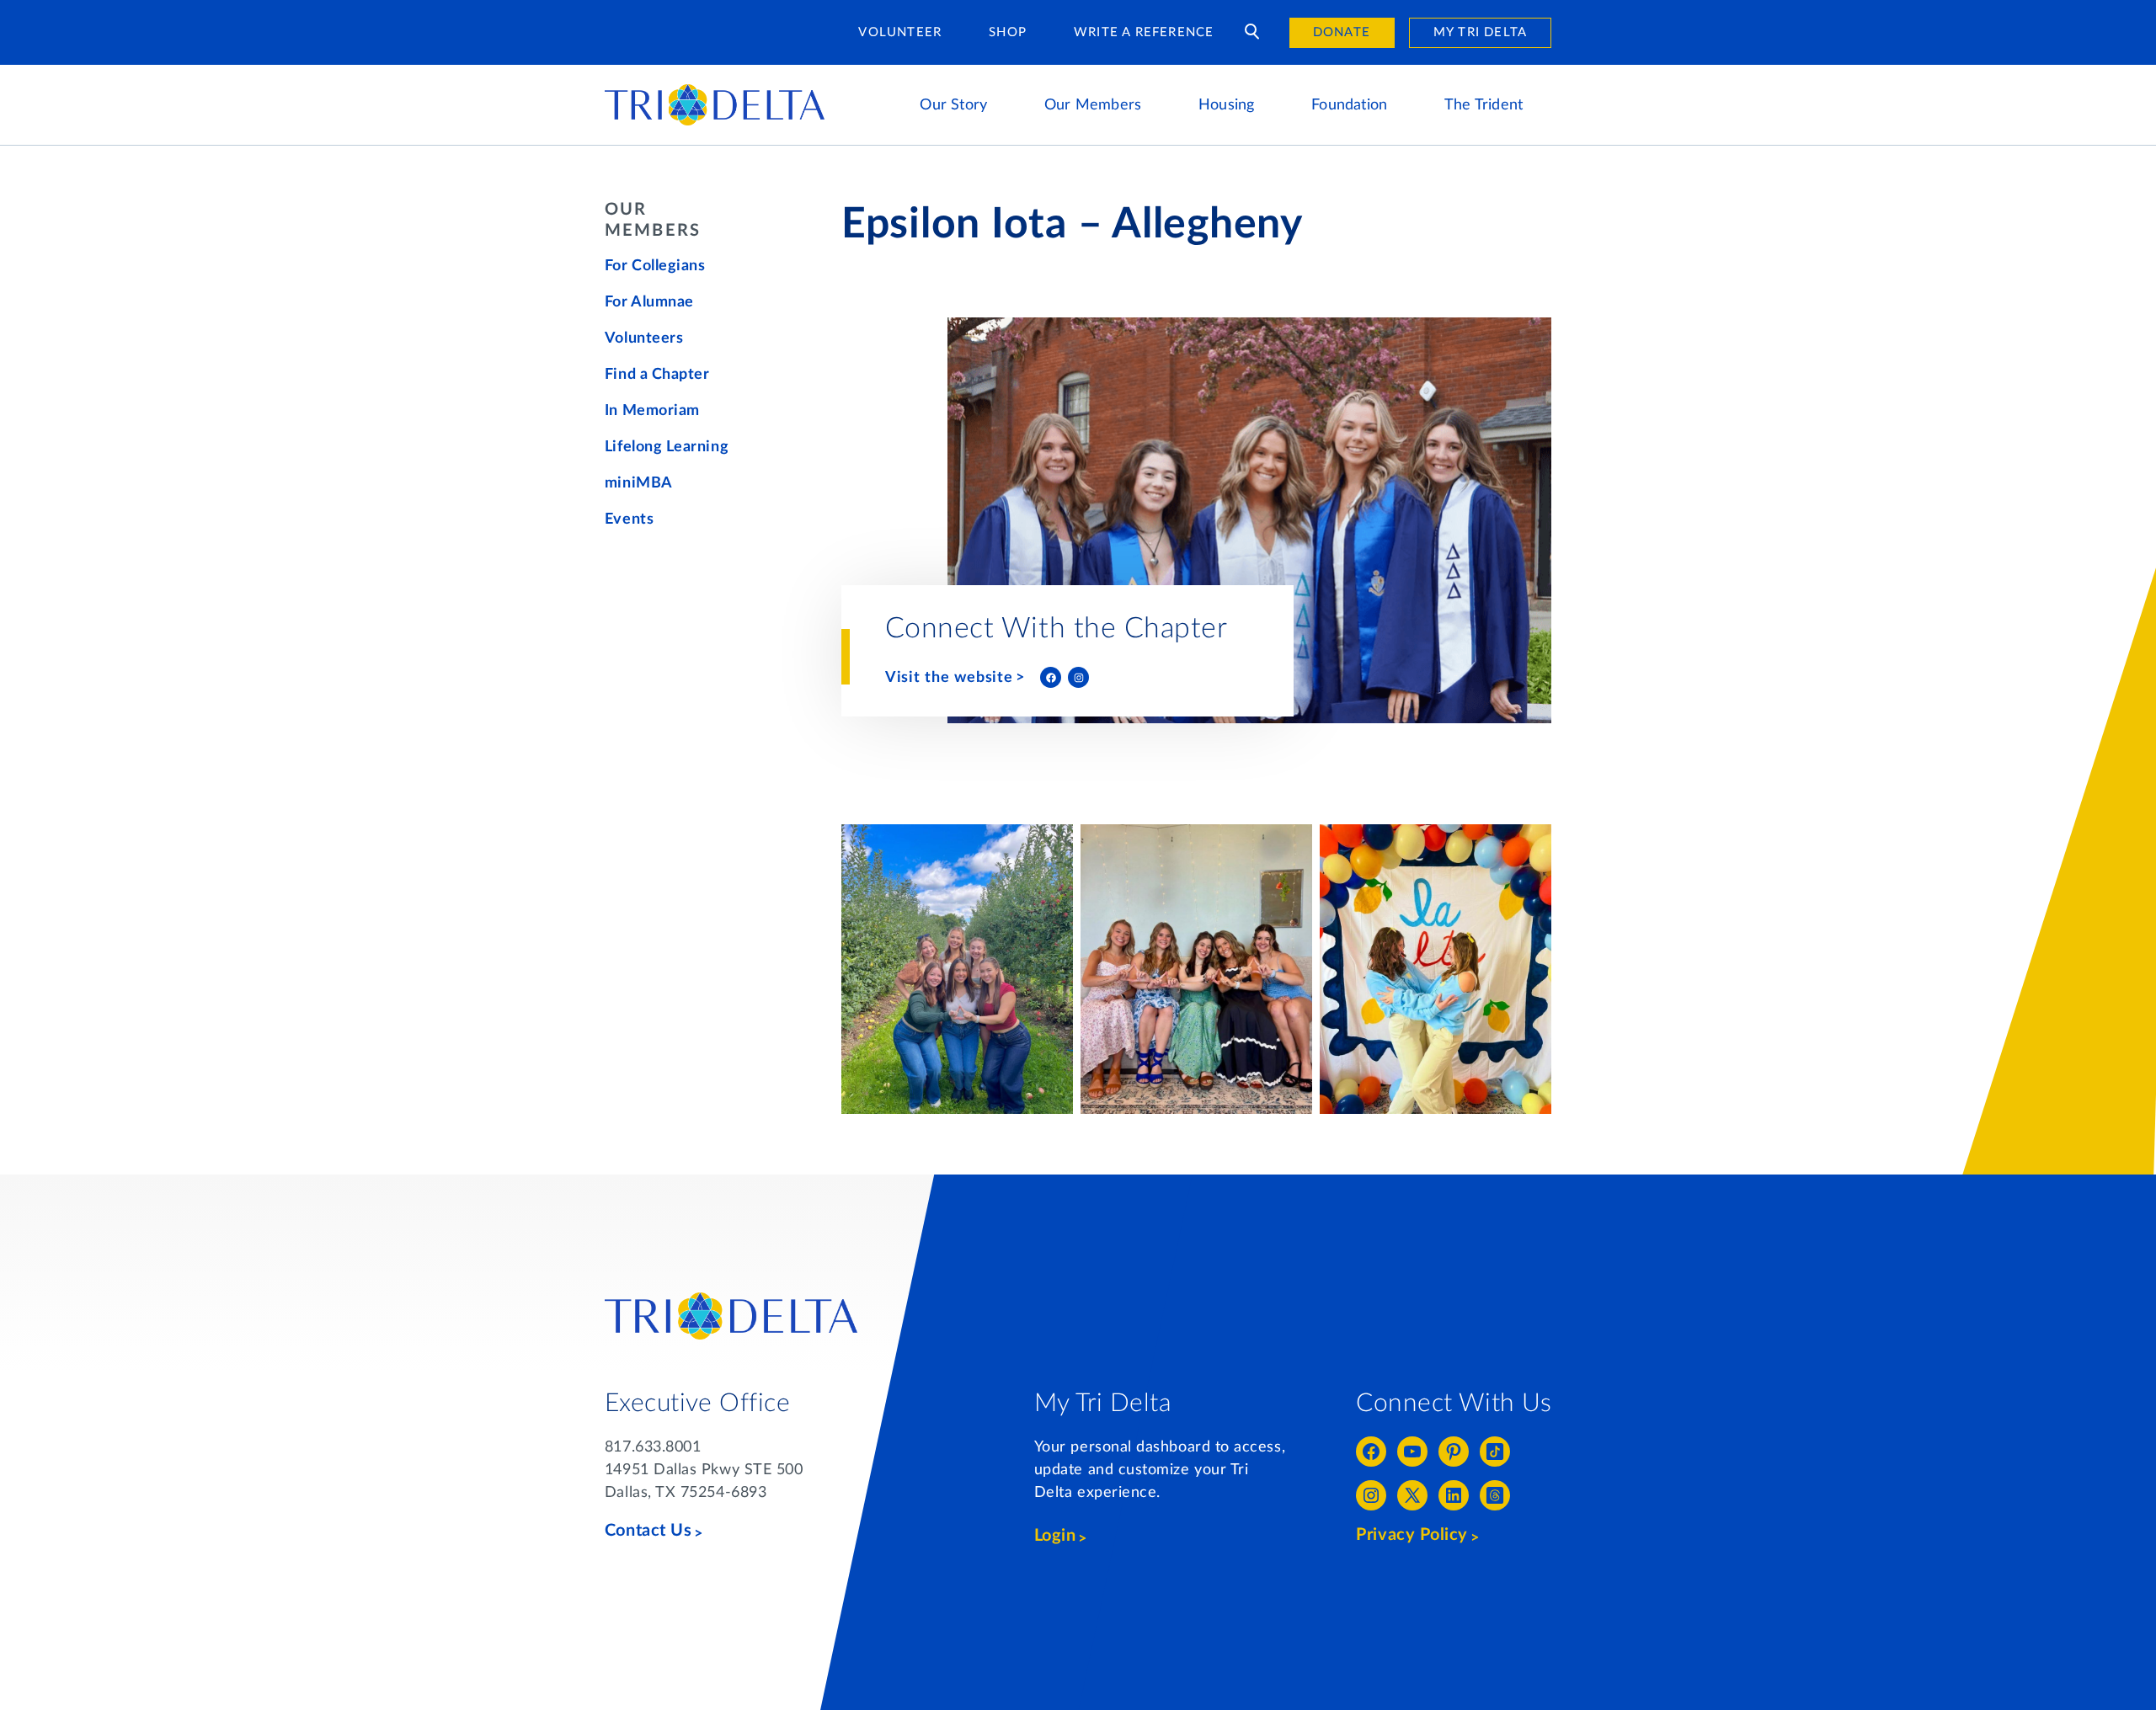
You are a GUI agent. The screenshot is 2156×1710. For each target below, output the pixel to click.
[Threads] (1495, 1495)
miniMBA (639, 483)
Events (629, 519)
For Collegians (655, 266)
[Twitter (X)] (1412, 1495)
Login (1055, 1536)
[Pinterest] (1454, 1452)
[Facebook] (1051, 677)
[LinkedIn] (1454, 1495)
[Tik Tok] (1495, 1452)
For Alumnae (649, 302)
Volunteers (644, 338)
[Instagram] (1078, 677)
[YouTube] (1412, 1452)
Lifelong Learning (667, 447)
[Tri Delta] (715, 92)
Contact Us (648, 1531)
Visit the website (950, 678)
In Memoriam (652, 411)
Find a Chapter (657, 375)
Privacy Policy (1412, 1535)
